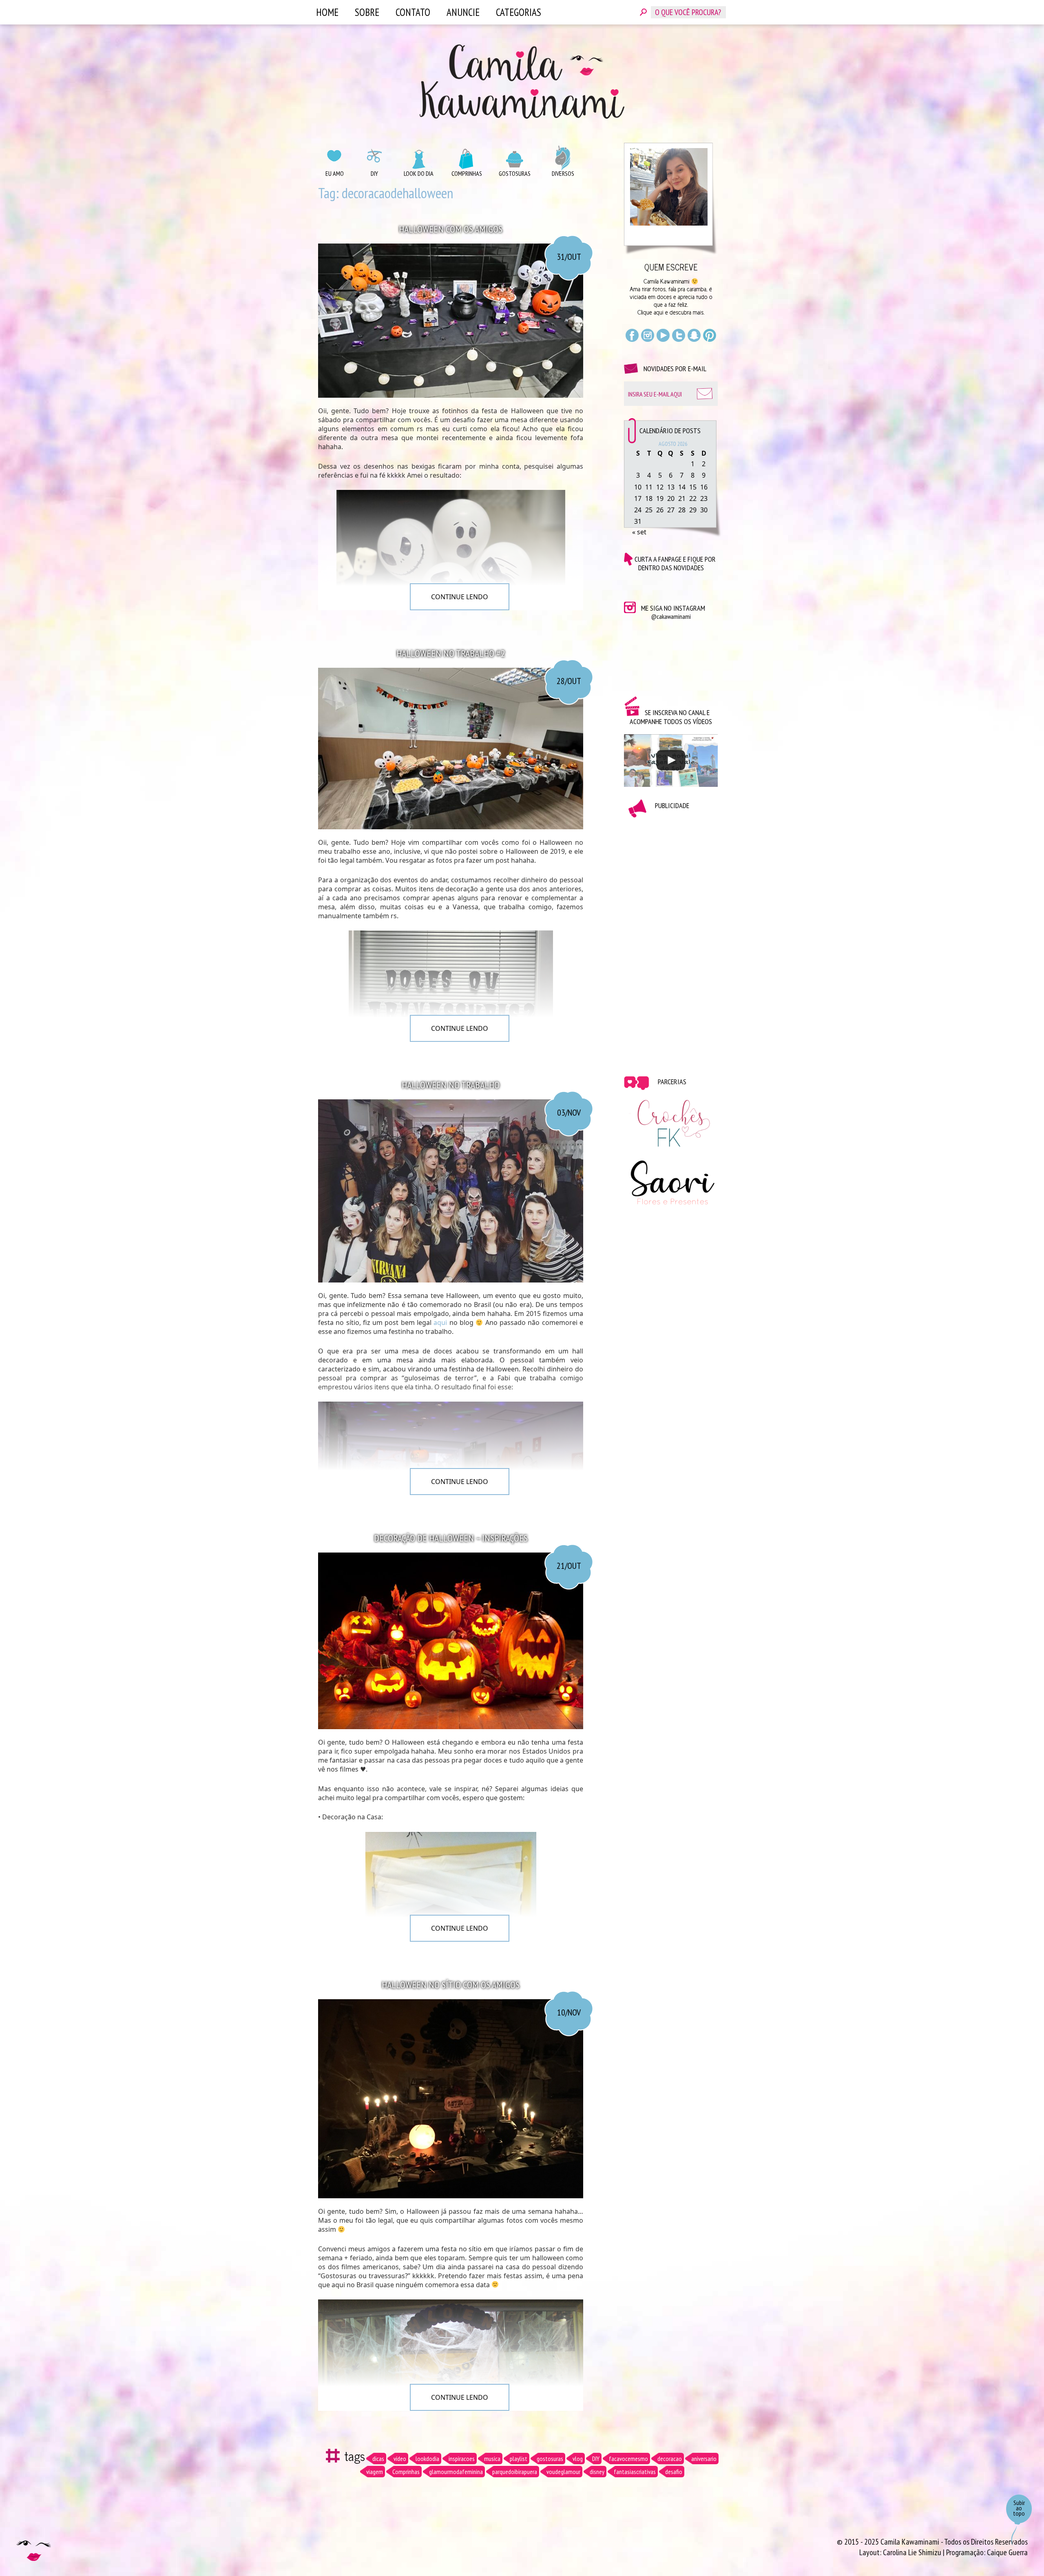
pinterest (710, 335)
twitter (679, 335)
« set (639, 532)
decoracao (670, 2459)
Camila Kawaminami (522, 82)
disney (597, 2472)
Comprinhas (467, 173)
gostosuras (550, 2459)
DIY (374, 173)
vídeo (400, 2459)
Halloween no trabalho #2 (451, 653)
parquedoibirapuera (515, 2472)
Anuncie (463, 12)
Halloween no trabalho (451, 1085)
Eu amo (335, 173)
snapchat (694, 335)
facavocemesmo (628, 2459)
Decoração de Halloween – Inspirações (451, 1538)
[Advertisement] (671, 941)
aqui (440, 1322)
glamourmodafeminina (456, 2472)
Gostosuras (515, 173)
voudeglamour (563, 2472)
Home (327, 12)
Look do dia (419, 173)
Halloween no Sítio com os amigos (451, 1985)
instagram (648, 335)
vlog (578, 2459)
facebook (632, 335)
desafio (674, 2472)
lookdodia (427, 2459)
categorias (519, 12)
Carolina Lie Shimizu (913, 2552)
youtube (663, 335)
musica (492, 2459)
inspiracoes (462, 2459)
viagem (375, 2472)
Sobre (367, 12)
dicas (378, 2459)
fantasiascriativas (635, 2472)
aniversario (704, 2459)
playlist (519, 2459)
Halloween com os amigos (451, 229)
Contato (413, 12)
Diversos (563, 173)
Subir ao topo (1019, 2508)
